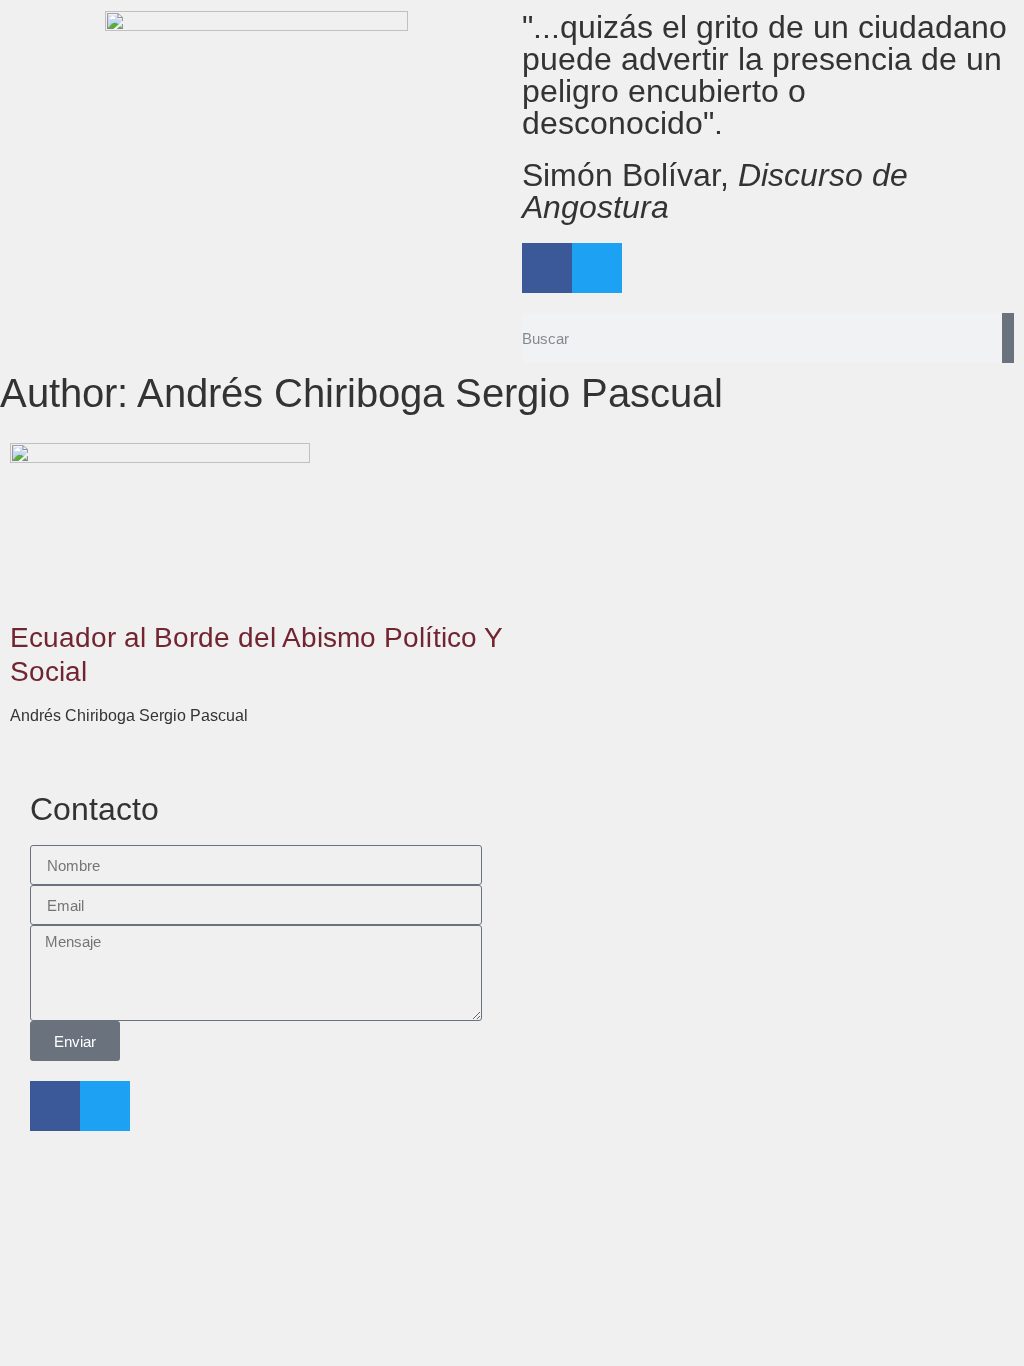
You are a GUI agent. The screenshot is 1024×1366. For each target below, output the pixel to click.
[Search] (1008, 338)
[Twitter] (597, 268)
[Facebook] (547, 268)
